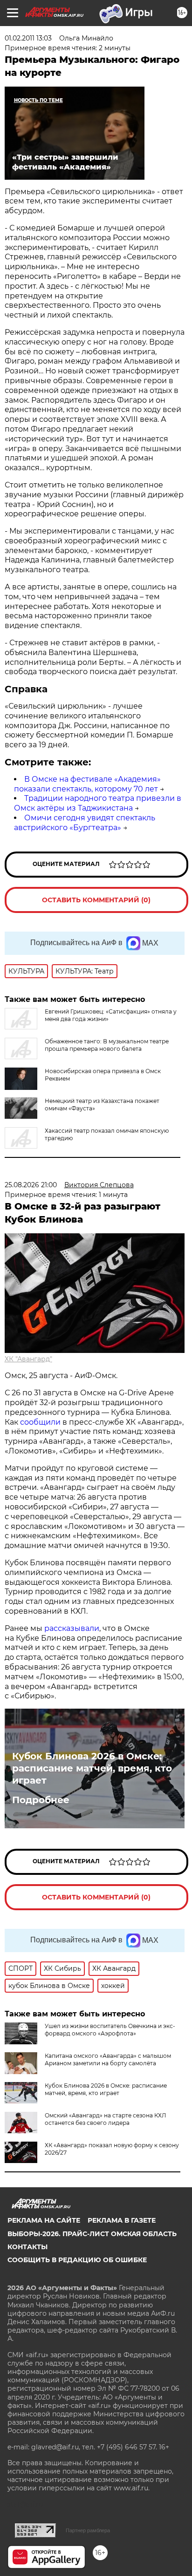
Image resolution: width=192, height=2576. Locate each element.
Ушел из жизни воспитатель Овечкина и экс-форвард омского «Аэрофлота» (110, 2030)
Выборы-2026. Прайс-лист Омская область (92, 2234)
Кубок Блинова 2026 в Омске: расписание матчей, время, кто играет (92, 1768)
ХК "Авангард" (28, 1359)
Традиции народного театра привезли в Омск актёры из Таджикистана (98, 803)
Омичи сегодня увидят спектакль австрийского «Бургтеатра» (85, 823)
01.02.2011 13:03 (28, 38)
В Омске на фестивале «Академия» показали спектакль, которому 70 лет (87, 784)
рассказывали (72, 1628)
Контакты (27, 2247)
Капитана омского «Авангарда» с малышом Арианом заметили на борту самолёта (108, 2059)
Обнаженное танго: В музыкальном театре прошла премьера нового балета (107, 1045)
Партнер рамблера (88, 2530)
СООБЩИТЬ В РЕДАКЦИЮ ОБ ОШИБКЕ (77, 2260)
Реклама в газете (122, 2220)
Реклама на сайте (44, 2220)
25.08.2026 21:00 (31, 1185)
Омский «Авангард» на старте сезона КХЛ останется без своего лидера (105, 2119)
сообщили (40, 1422)
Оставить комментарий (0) (96, 900)
